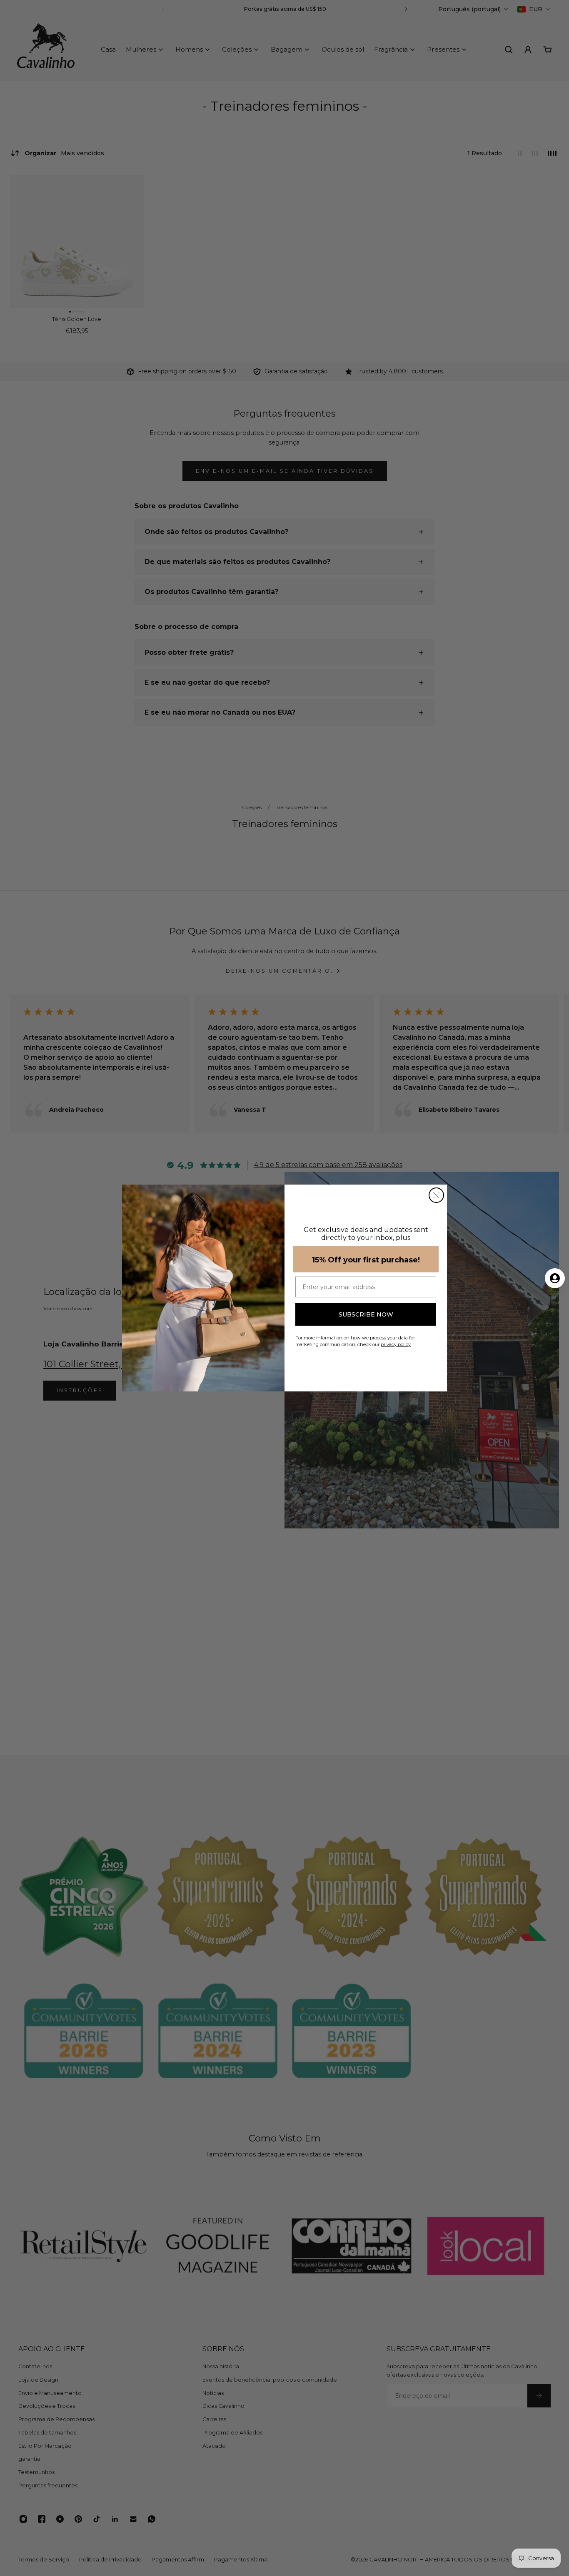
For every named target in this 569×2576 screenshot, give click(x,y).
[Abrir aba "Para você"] (555, 1278)
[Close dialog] (436, 1195)
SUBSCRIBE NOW (366, 1314)
